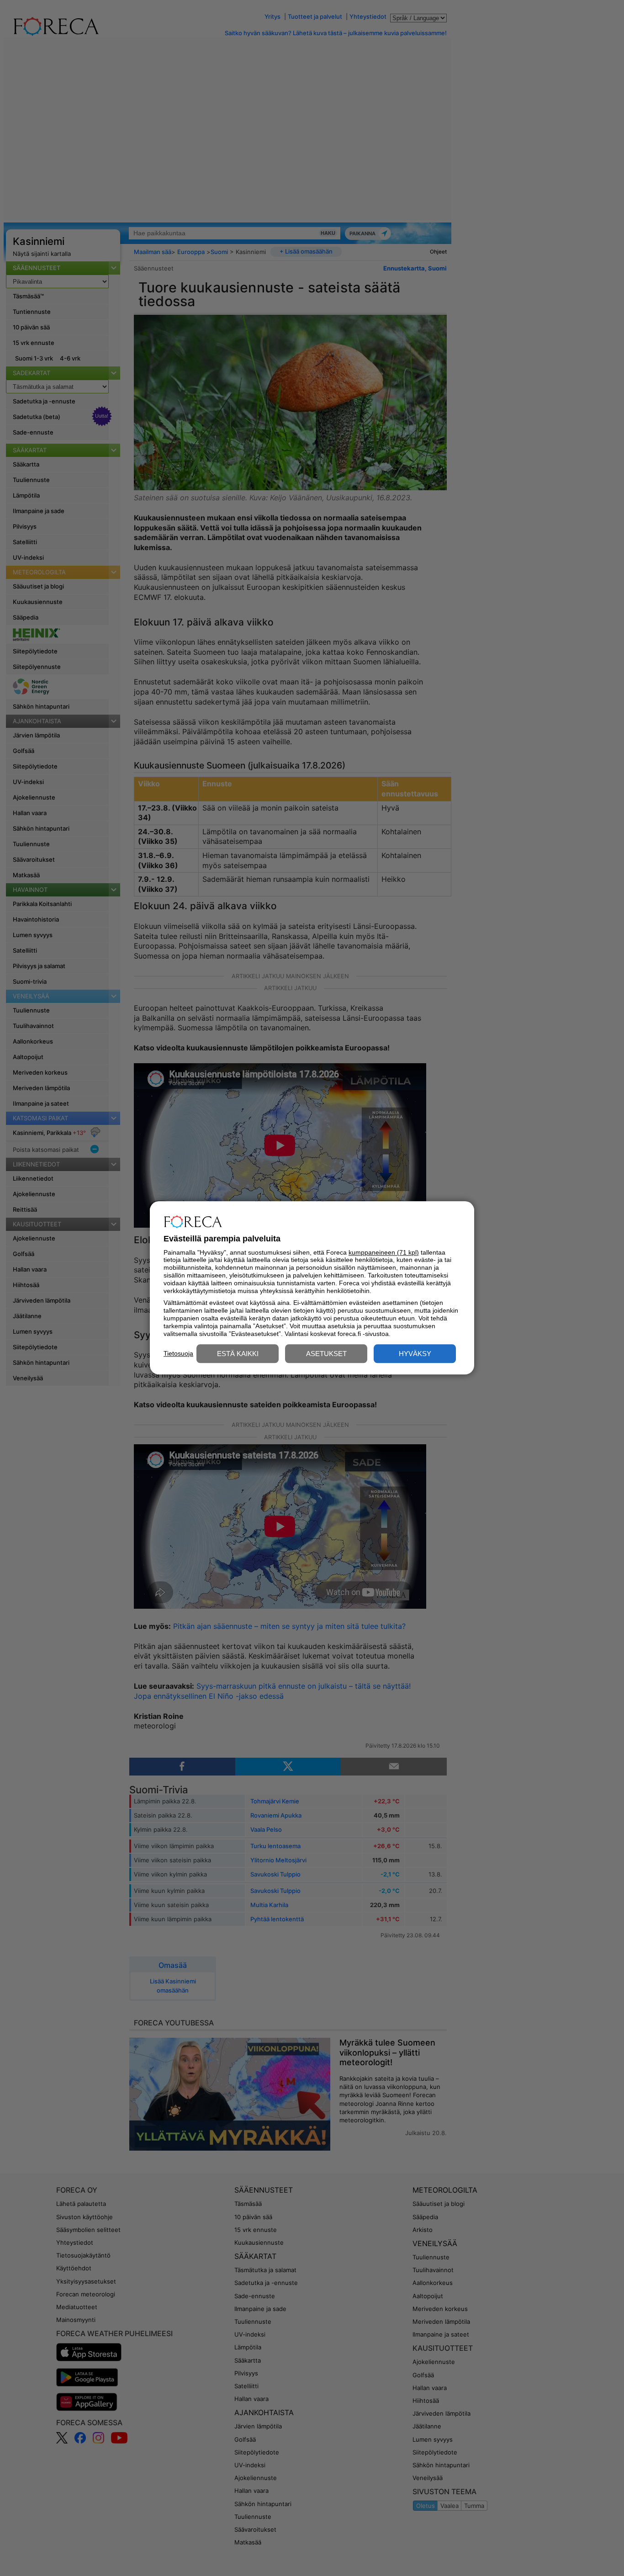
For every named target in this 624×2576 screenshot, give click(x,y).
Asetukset (326, 1354)
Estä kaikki (238, 1354)
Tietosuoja (178, 1353)
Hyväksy (415, 1354)
